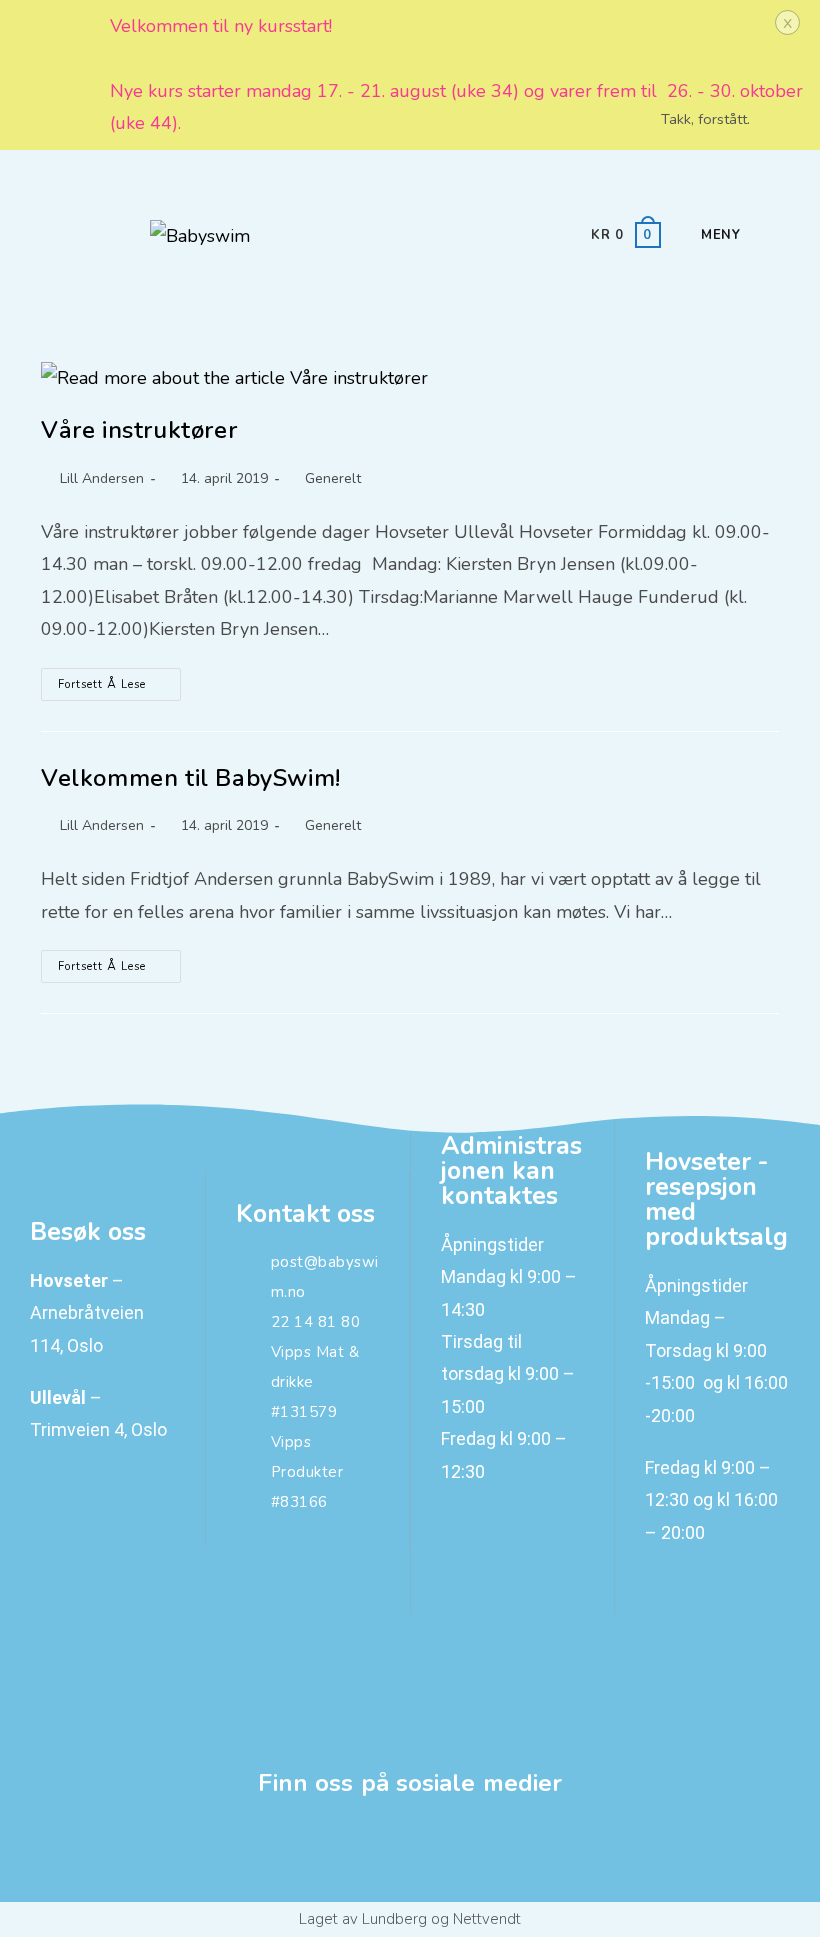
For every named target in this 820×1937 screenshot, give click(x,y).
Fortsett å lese (119, 680)
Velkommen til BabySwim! (191, 778)
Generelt (333, 478)
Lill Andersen (102, 478)
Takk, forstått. (705, 119)
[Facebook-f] (410, 1850)
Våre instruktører (139, 430)
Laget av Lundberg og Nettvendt (410, 1919)
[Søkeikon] (758, 235)
